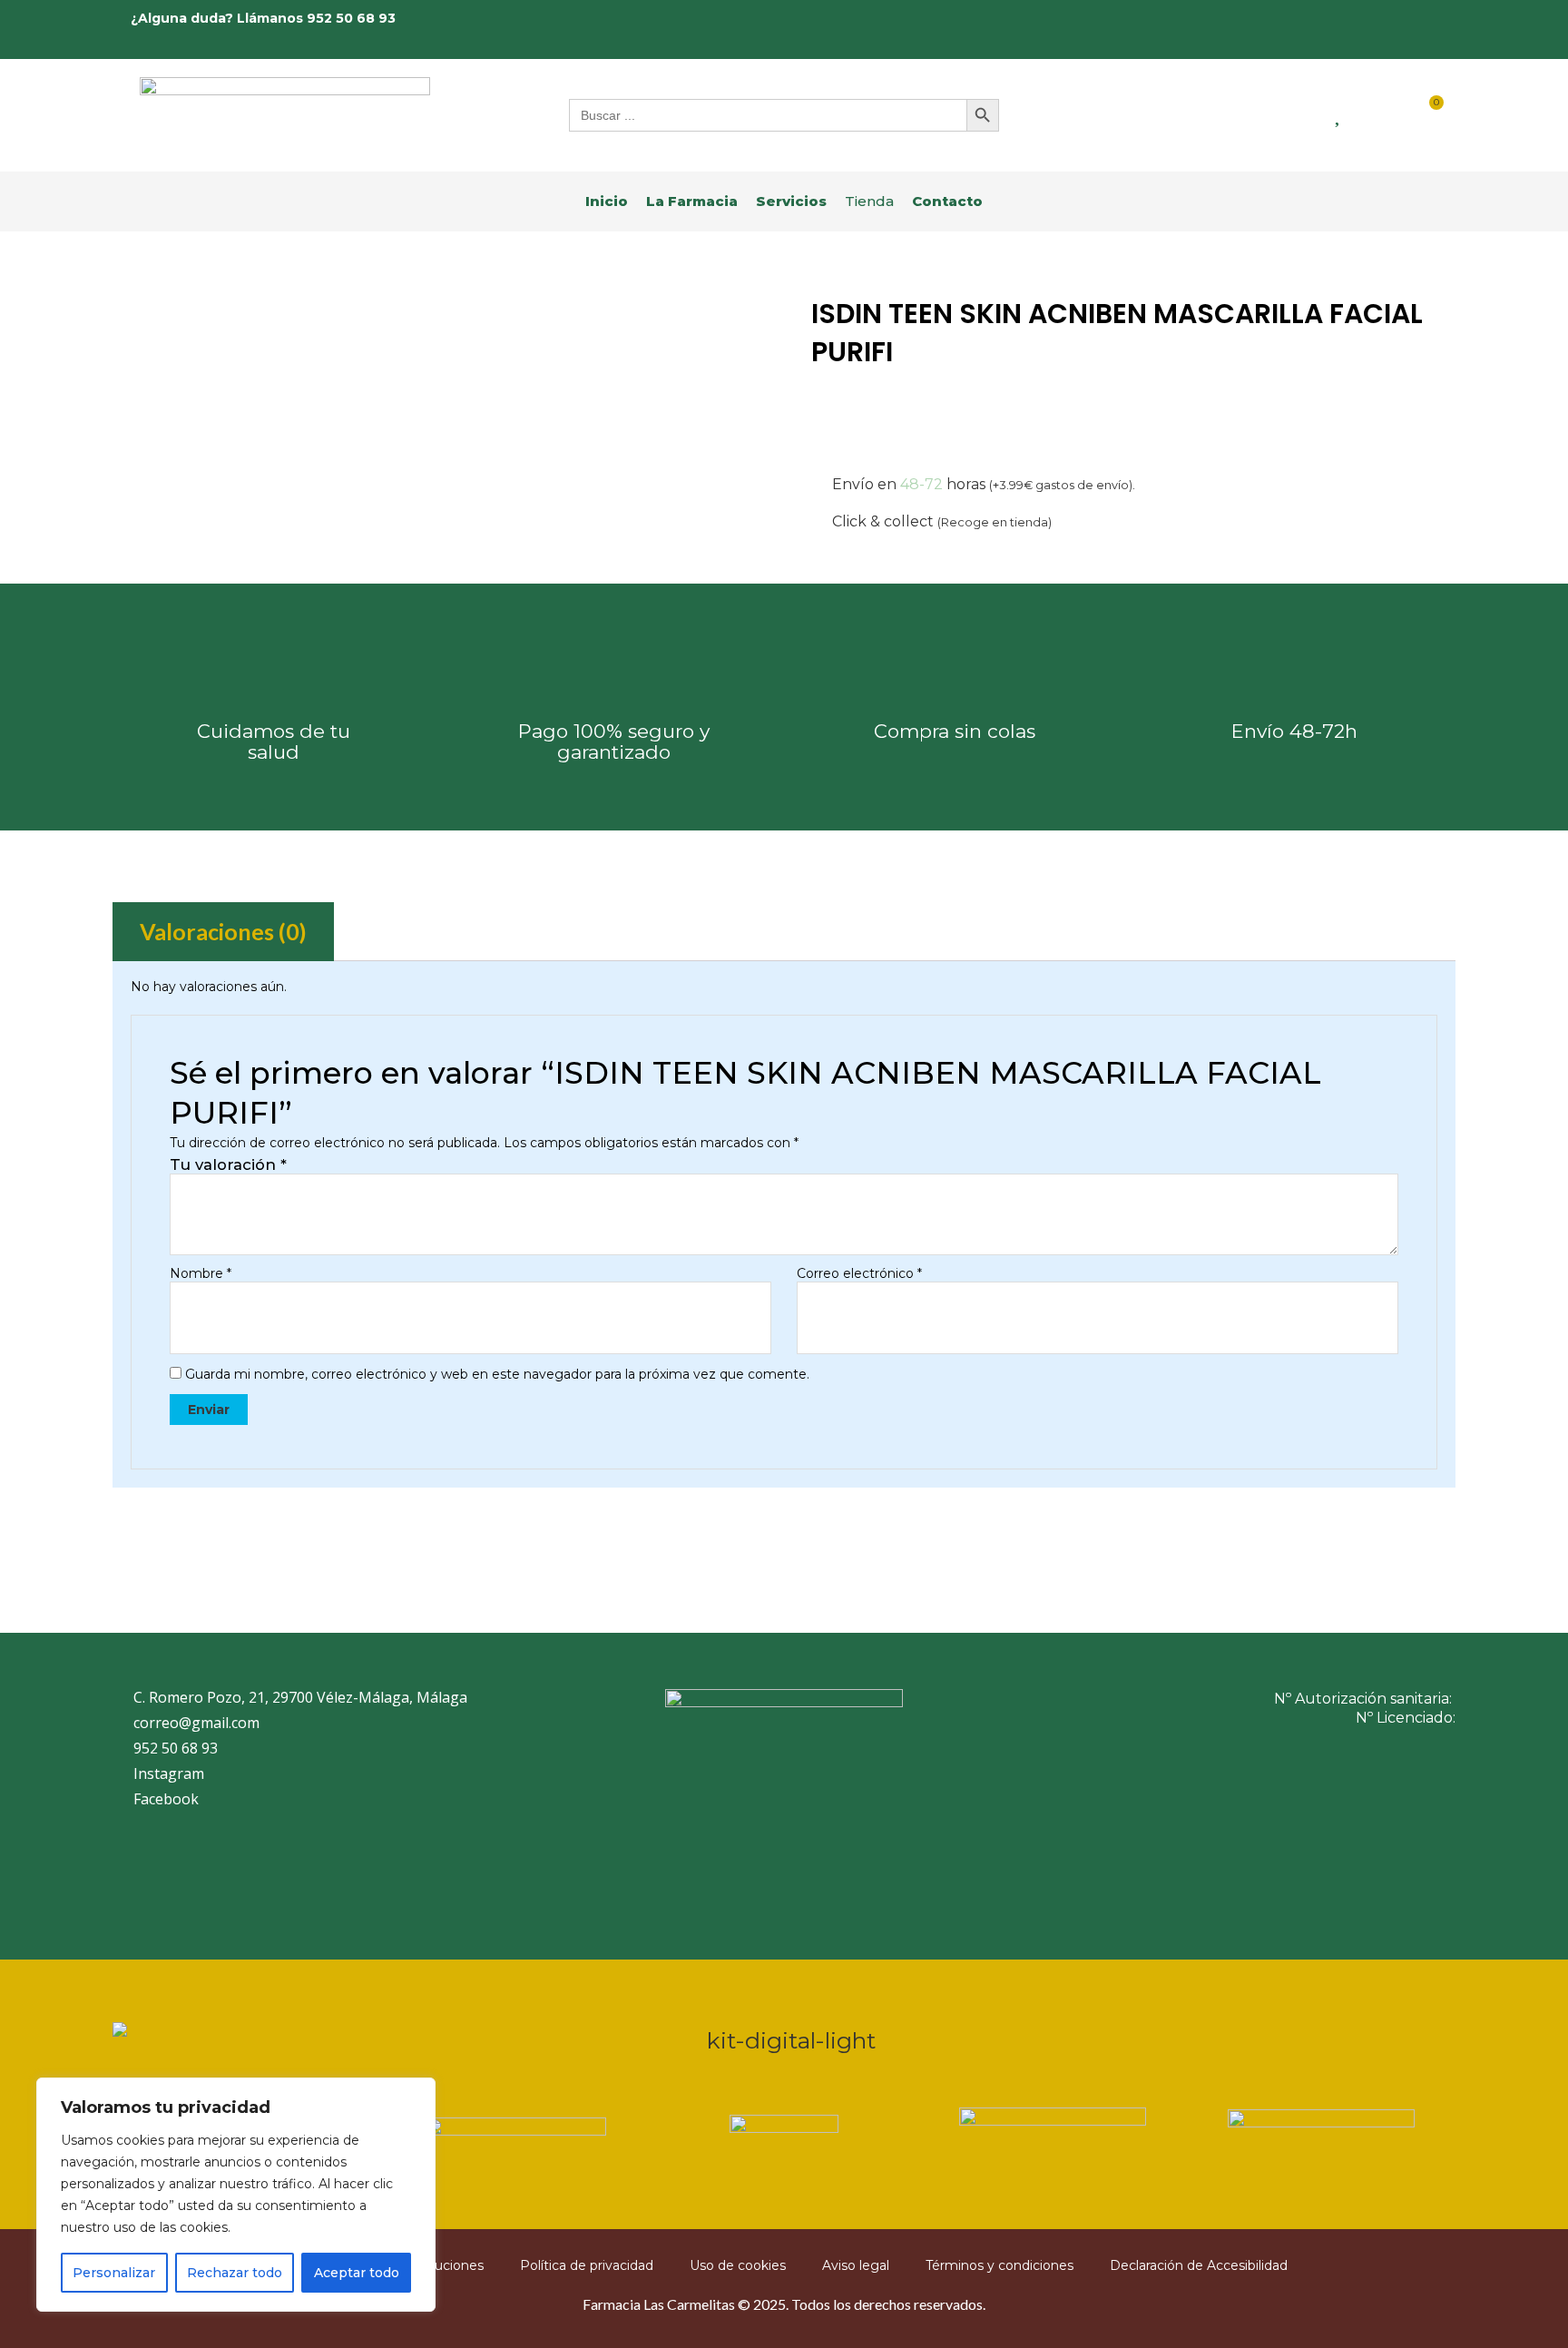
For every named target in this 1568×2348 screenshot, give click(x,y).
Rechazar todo (235, 2273)
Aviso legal (856, 2265)
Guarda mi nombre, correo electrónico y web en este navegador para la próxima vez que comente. (497, 1374)
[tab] (223, 932)
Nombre (201, 1274)
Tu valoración (228, 1164)
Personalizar (114, 2273)
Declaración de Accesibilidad (1199, 2265)
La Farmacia (692, 201)
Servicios (791, 201)
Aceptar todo (357, 2273)
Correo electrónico (859, 1274)
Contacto (947, 201)
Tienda (869, 201)
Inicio (607, 201)
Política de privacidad (587, 2265)
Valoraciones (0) (223, 931)
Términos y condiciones (1000, 2265)
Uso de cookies (738, 2265)
